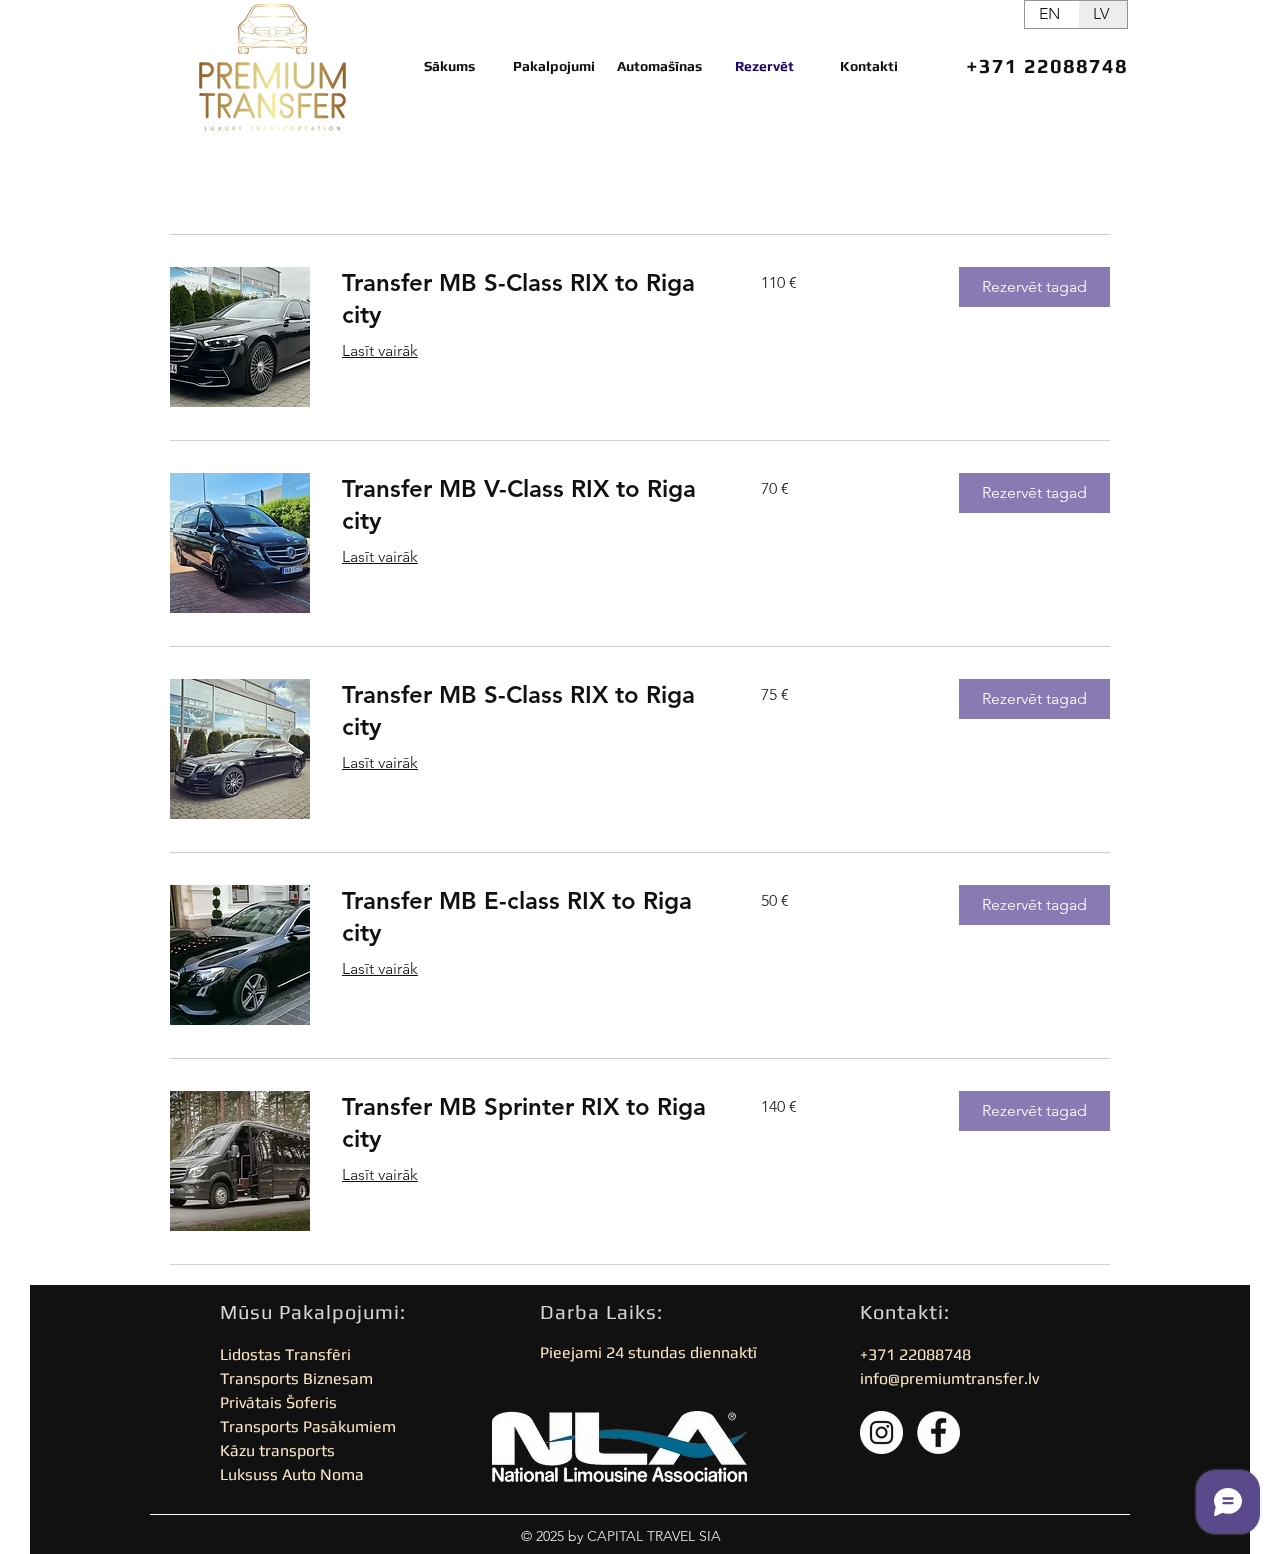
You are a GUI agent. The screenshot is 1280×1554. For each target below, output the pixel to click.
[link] (527, 299)
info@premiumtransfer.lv (949, 1378)
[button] (1034, 287)
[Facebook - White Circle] (938, 1432)
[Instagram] (881, 1432)
